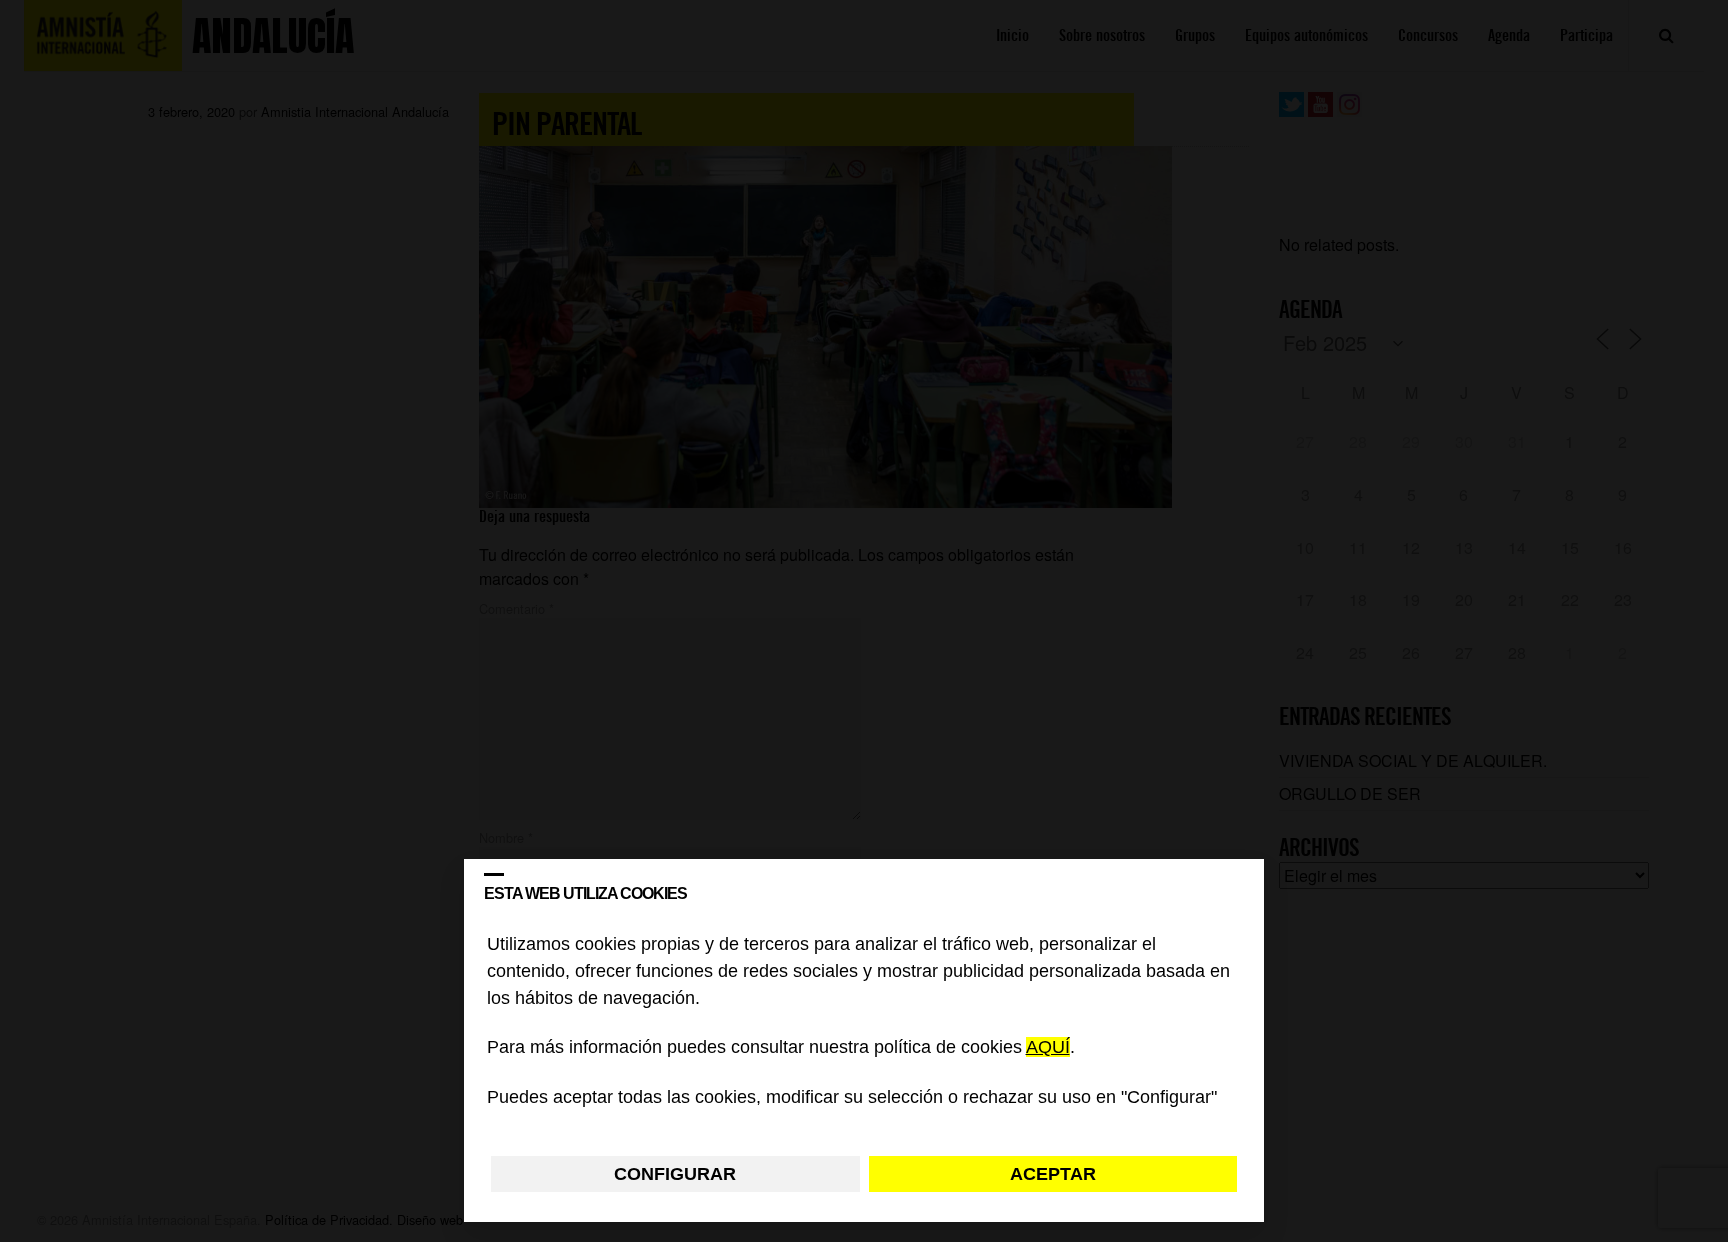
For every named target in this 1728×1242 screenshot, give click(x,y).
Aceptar (1053, 1174)
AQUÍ (1048, 1048)
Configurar (675, 1174)
